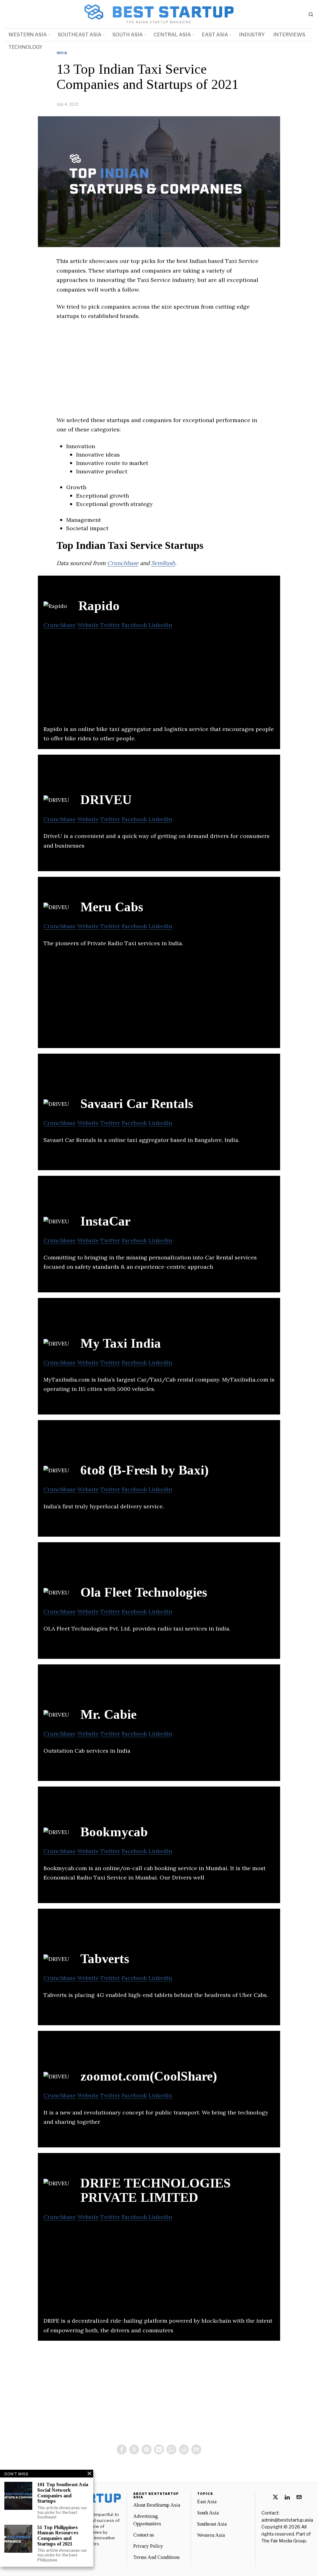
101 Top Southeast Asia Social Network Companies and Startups (63, 2493)
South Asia (208, 2513)
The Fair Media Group (284, 2541)
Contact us (144, 2535)
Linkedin (160, 625)
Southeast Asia (212, 2524)
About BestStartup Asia (157, 2505)
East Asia (207, 2502)
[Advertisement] (159, 372)
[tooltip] (122, 2449)
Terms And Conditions (157, 2557)
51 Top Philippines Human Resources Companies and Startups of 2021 (58, 2536)
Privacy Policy (148, 2546)
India (62, 53)
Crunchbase (123, 563)
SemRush (163, 563)
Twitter (110, 625)
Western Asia (211, 2535)
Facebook (134, 625)
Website (88, 625)
